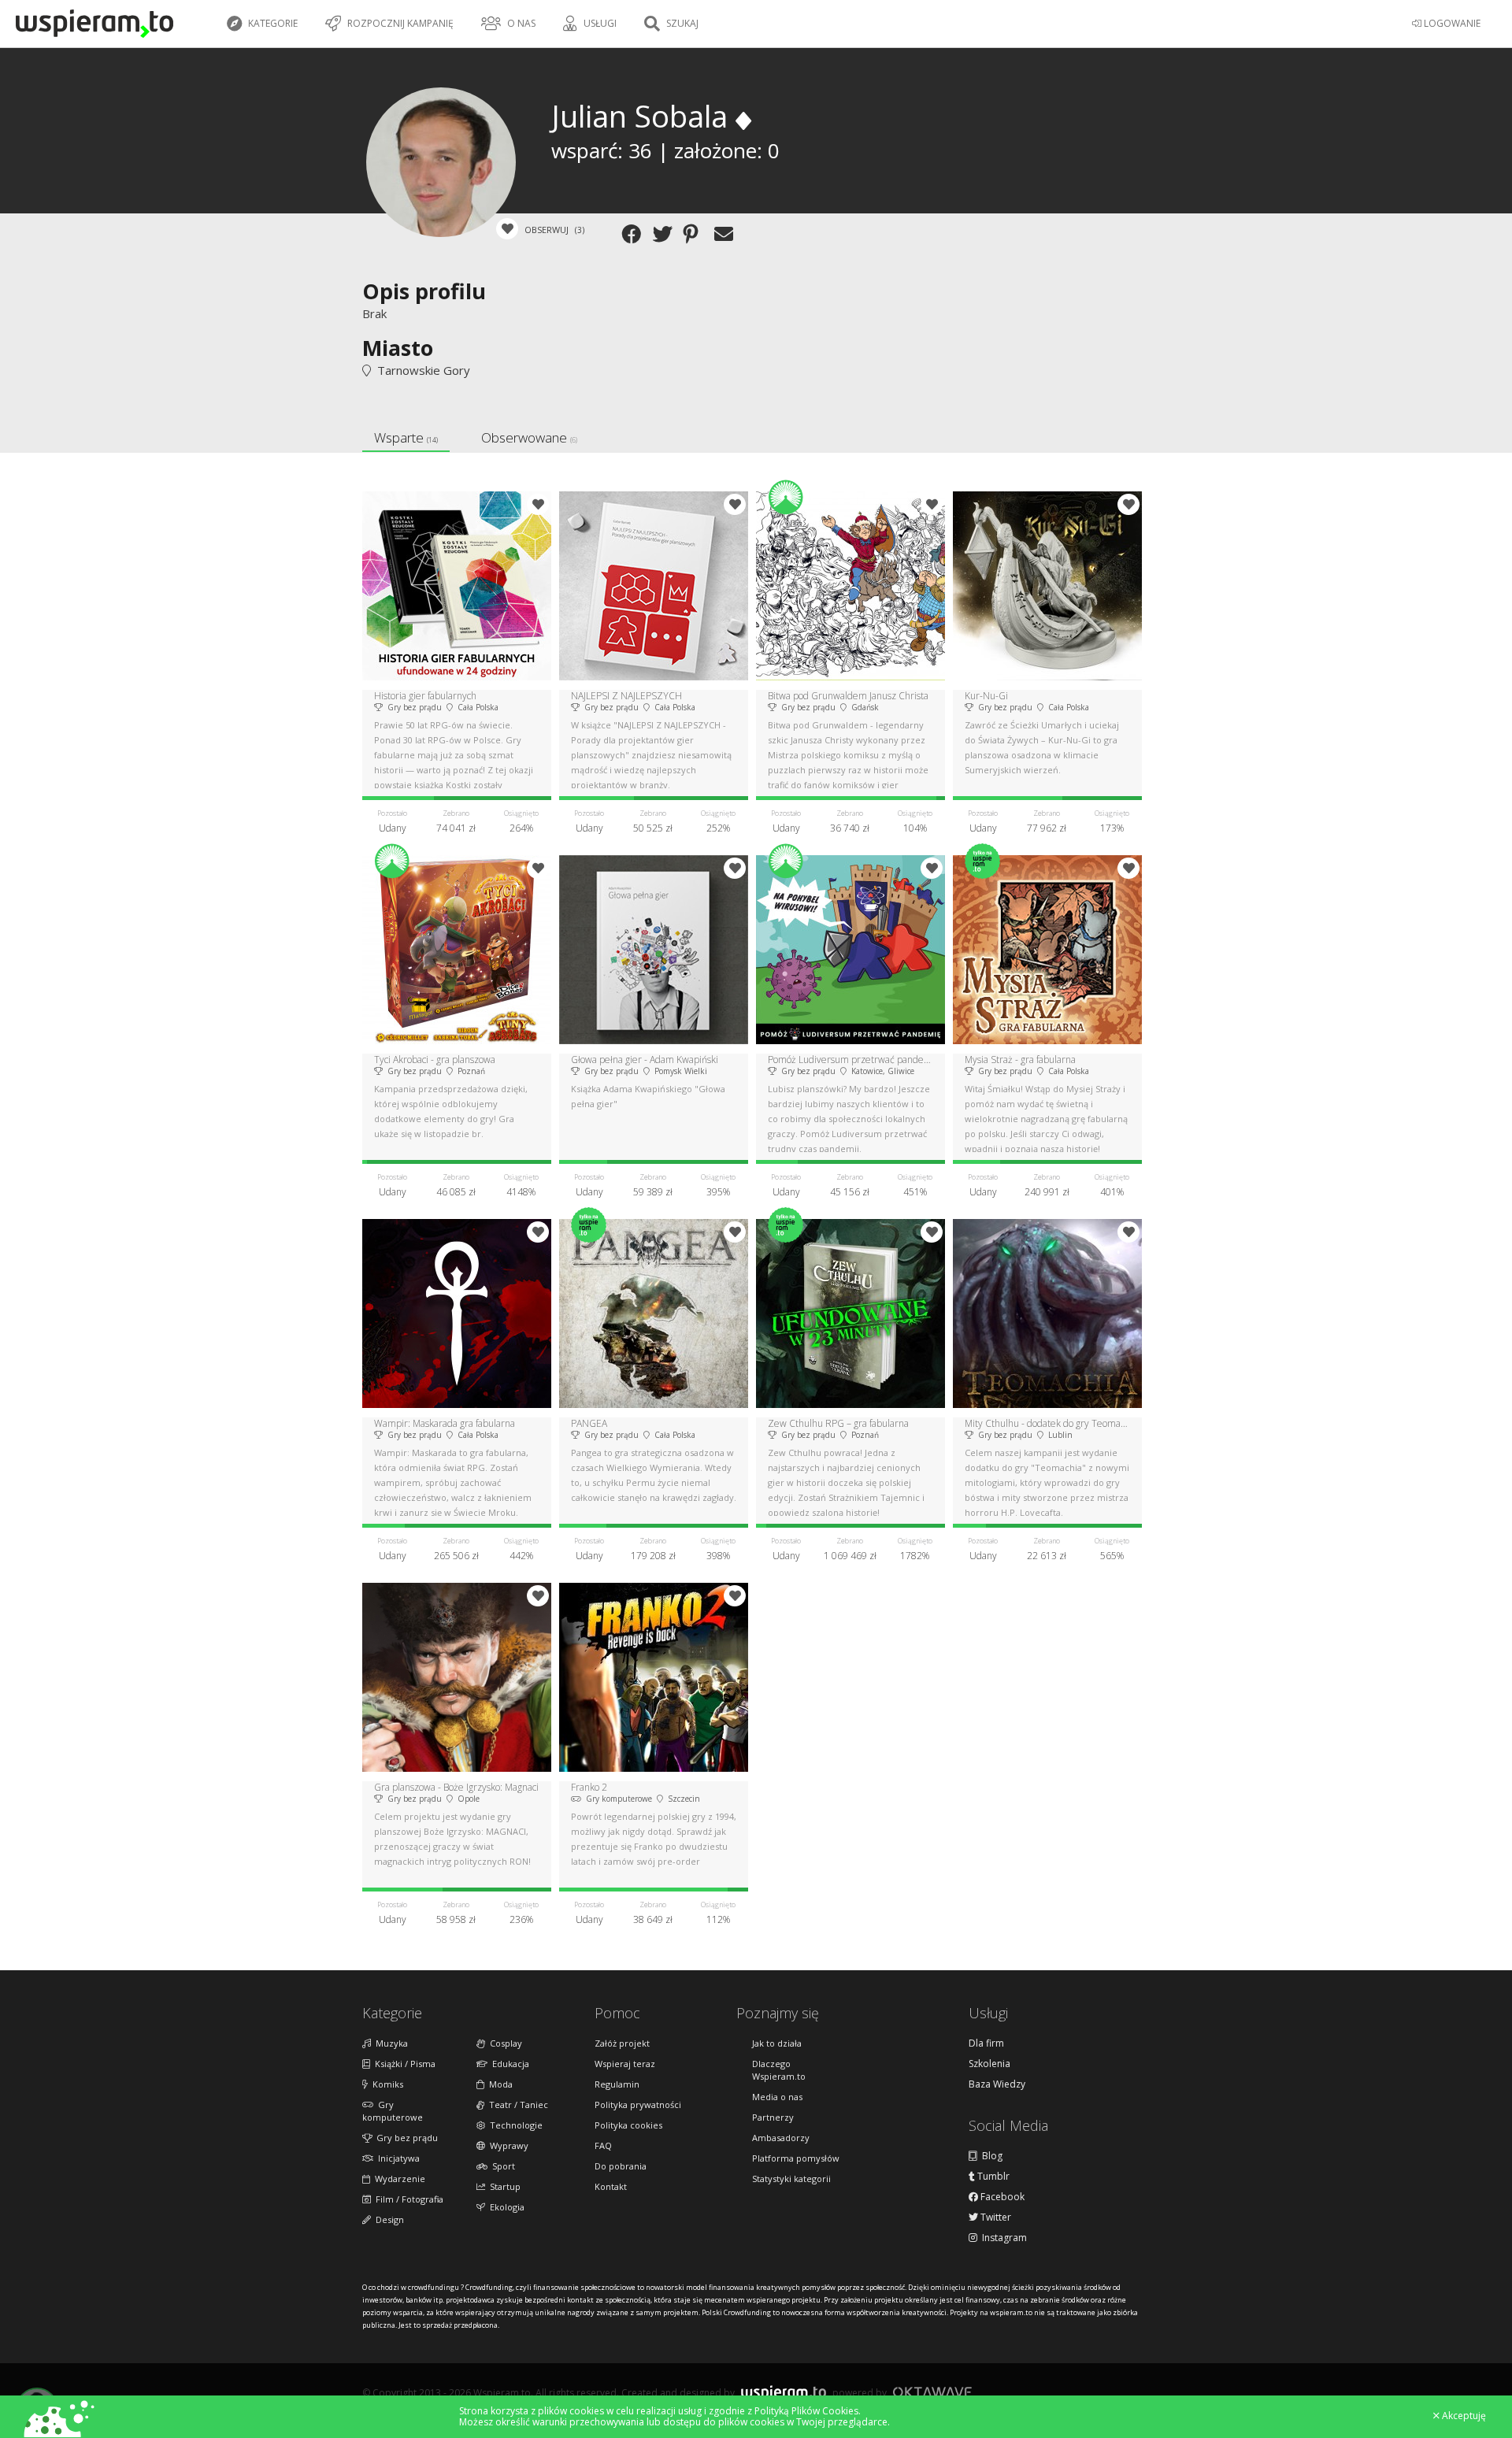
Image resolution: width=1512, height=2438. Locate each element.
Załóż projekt (622, 2043)
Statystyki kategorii (791, 2179)
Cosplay (504, 2043)
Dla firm (986, 2043)
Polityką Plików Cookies (806, 2411)
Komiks (385, 2084)
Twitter (995, 2218)
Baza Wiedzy (997, 2084)
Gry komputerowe (393, 2111)
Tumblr (992, 2177)
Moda (498, 2084)
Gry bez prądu (405, 2138)
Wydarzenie (398, 2179)
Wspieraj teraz (625, 2064)
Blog (990, 2156)
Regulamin (617, 2084)
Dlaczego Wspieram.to (779, 2070)
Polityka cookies (628, 2125)
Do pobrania (621, 2166)
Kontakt (611, 2186)
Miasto (398, 348)
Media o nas (777, 2097)
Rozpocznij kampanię (399, 23)
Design (387, 2219)
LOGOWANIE (1451, 23)
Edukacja (508, 2064)
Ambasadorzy (781, 2138)
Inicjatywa (397, 2158)
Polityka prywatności (638, 2105)
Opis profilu (424, 291)
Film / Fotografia (407, 2199)
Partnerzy (773, 2117)
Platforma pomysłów (796, 2158)
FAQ (603, 2145)
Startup (503, 2186)
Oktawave (932, 2392)
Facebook (1001, 2197)
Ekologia (505, 2207)
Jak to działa (777, 2043)
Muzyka (389, 2043)
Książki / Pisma (403, 2064)
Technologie (514, 2125)
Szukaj (681, 23)
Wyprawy (507, 2145)
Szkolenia (989, 2064)
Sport (501, 2166)
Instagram (1002, 2238)
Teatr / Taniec (516, 2105)
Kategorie (272, 23)
